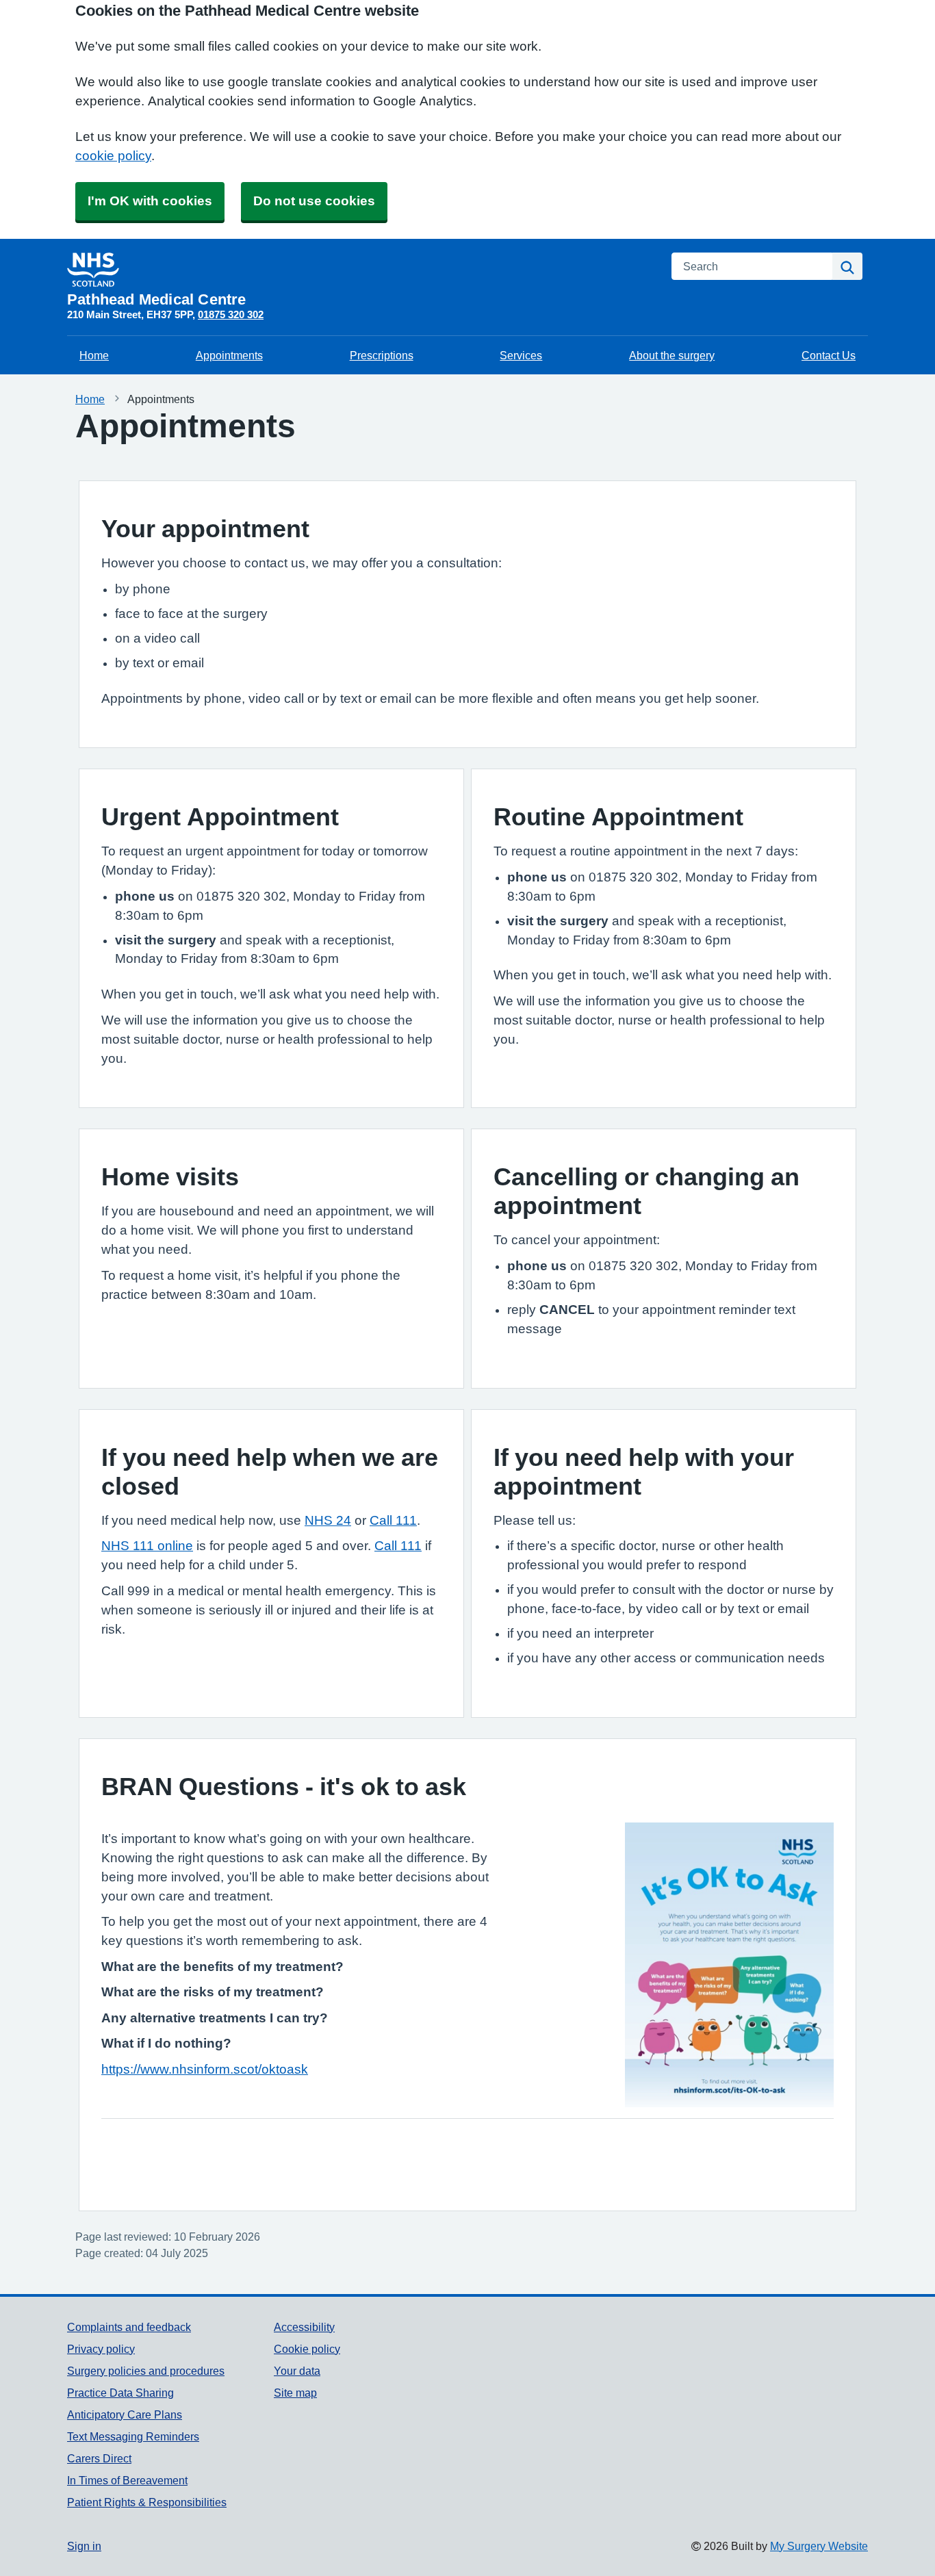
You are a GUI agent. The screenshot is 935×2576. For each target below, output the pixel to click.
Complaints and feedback (129, 2327)
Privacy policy (101, 2349)
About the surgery (672, 355)
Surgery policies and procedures (146, 2371)
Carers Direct (99, 2458)
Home (94, 355)
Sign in (84, 2546)
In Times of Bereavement (127, 2480)
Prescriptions (382, 355)
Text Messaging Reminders (133, 2436)
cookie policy (113, 156)
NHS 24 (328, 1520)
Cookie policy (307, 2349)
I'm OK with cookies (150, 201)
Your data (297, 2371)
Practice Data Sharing (120, 2393)
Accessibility (304, 2327)
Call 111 (393, 1520)
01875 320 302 (231, 314)
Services (521, 355)
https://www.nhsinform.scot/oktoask (205, 2069)
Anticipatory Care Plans (125, 2414)
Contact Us (829, 355)
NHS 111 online (147, 1546)
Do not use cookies (314, 201)
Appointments (229, 355)
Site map (295, 2393)
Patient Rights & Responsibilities (147, 2502)
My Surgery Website (819, 2546)
